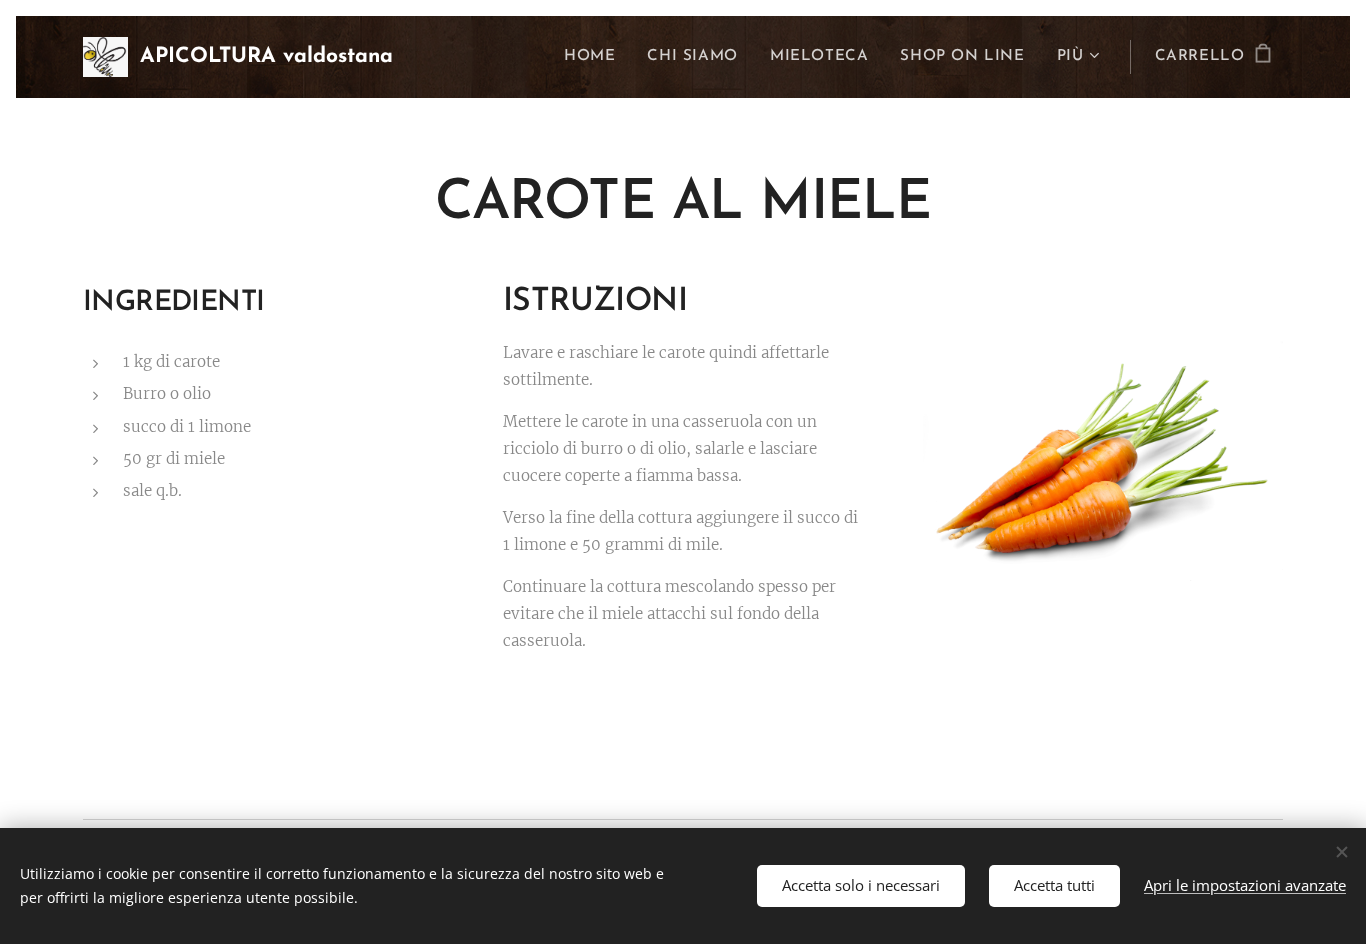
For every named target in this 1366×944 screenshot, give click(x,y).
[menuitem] (595, 57)
